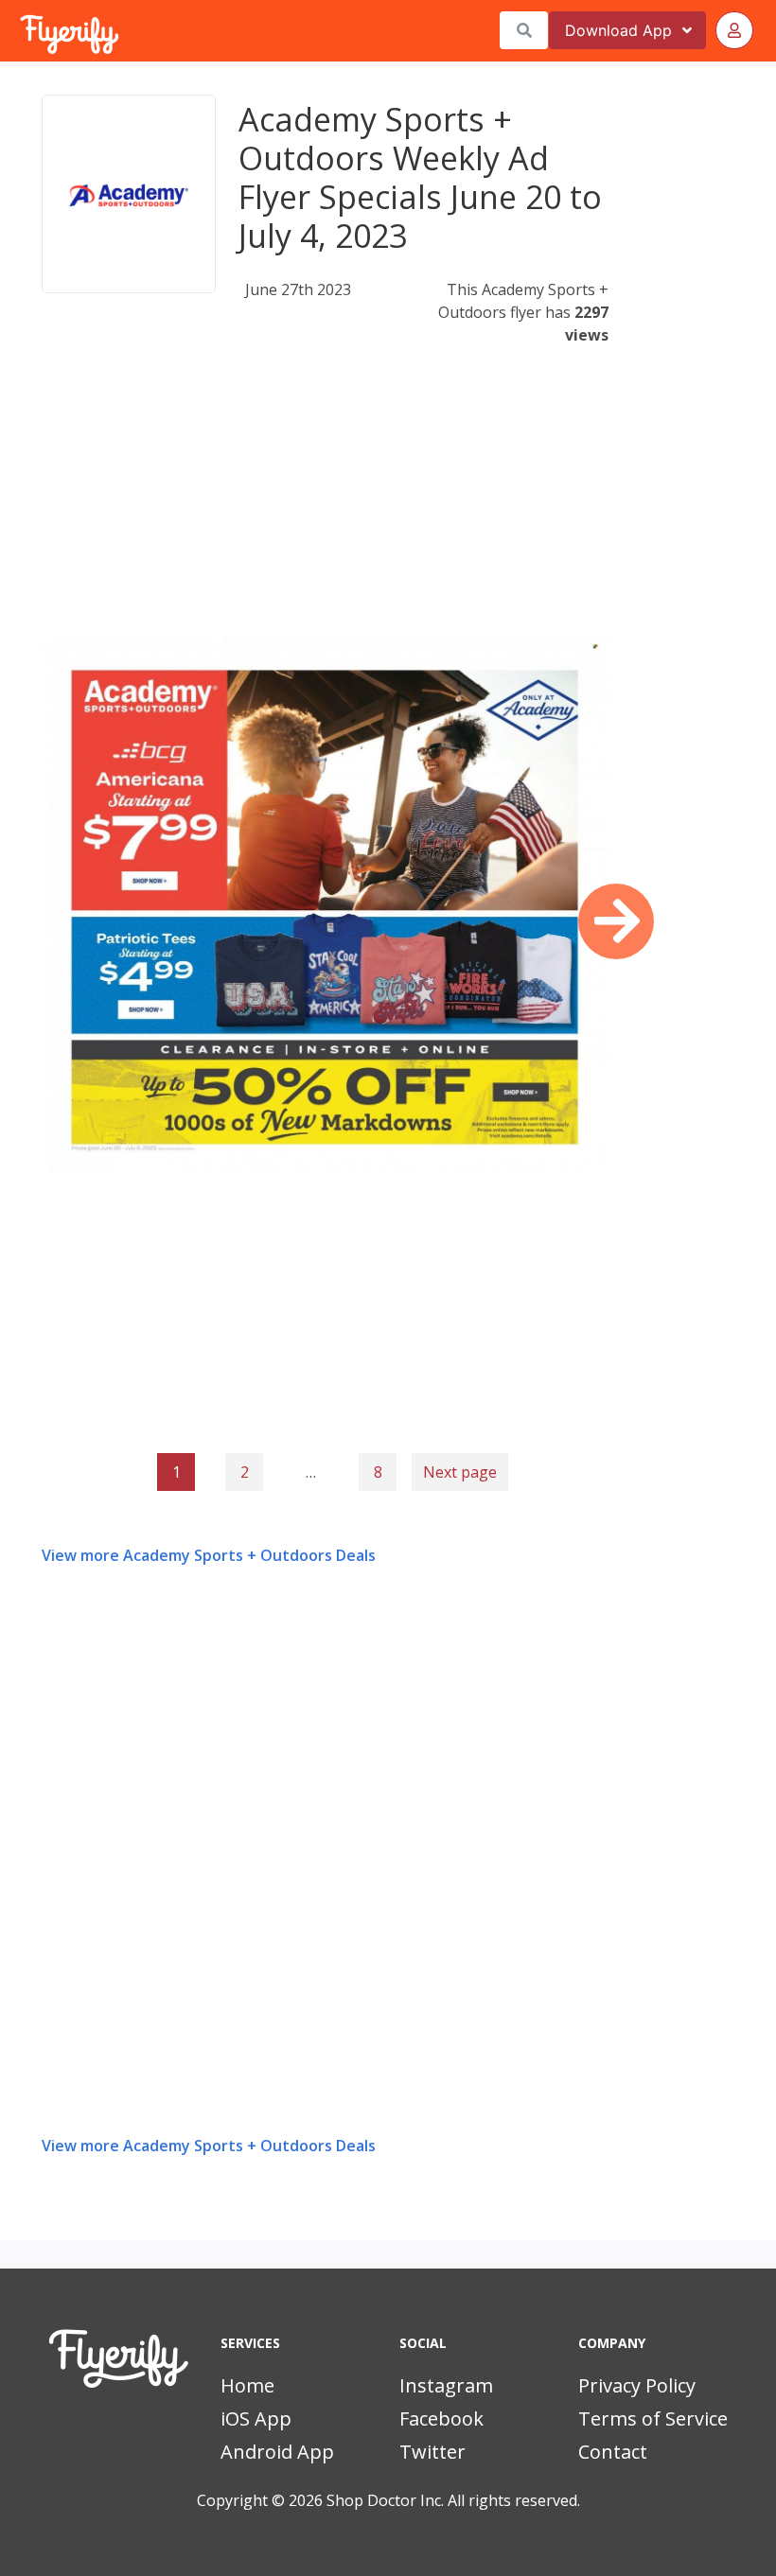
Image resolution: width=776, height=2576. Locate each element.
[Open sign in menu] (734, 30)
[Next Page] (616, 921)
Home (247, 2385)
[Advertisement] (325, 501)
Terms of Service (653, 2418)
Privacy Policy (637, 2385)
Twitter (432, 2452)
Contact (613, 2452)
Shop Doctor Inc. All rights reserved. (453, 2500)
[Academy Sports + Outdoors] (129, 194)
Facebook (441, 2418)
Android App (277, 2452)
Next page (460, 1472)
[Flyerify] (22, 30)
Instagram (446, 2385)
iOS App (256, 2418)
